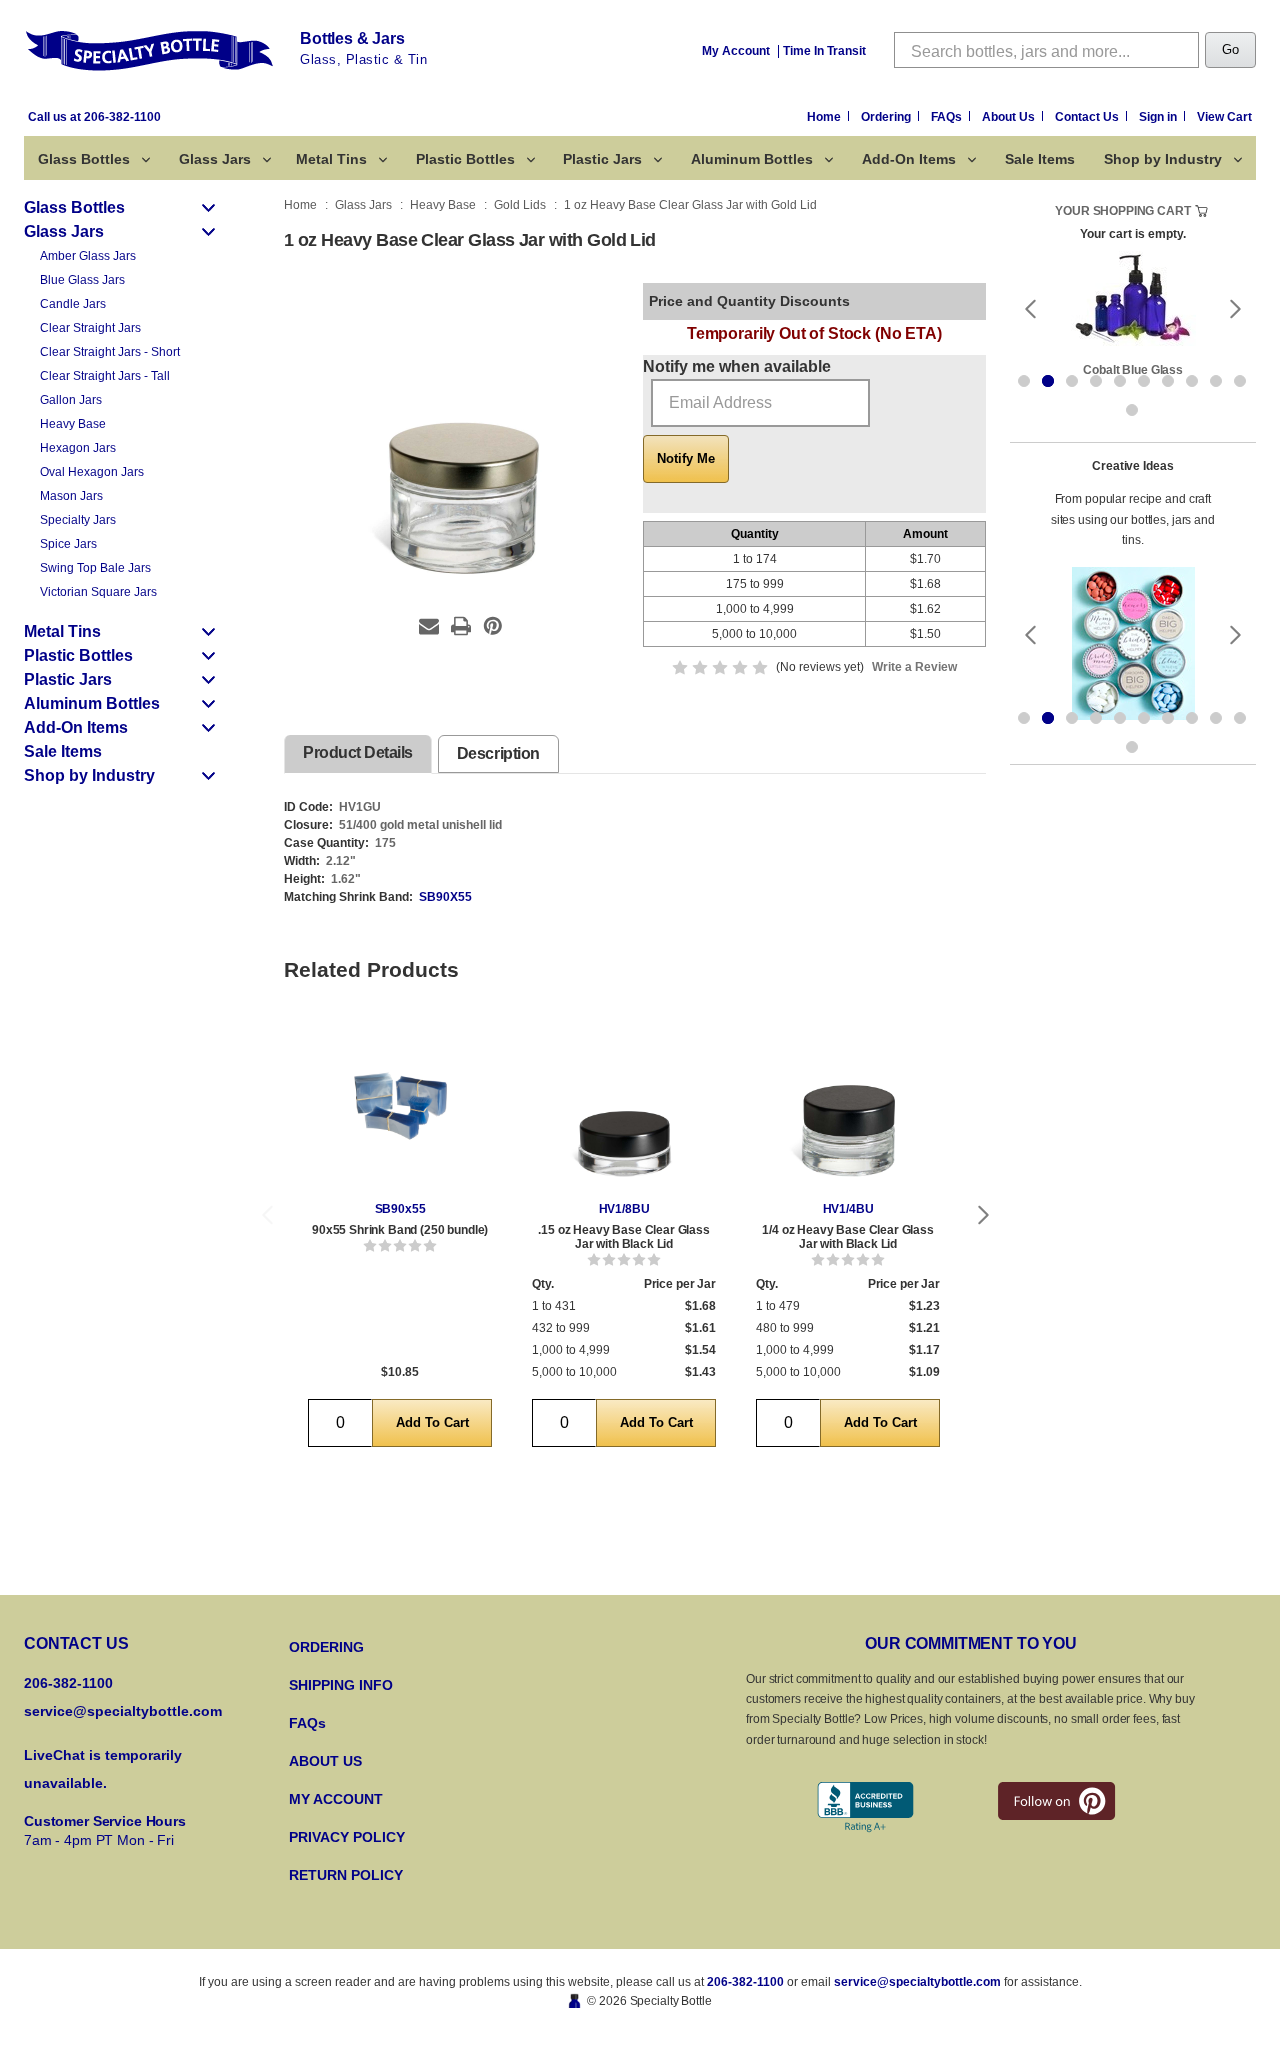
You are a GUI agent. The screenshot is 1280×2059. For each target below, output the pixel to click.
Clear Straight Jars (90, 328)
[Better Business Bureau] (865, 1807)
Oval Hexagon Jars (92, 472)
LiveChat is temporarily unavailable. (103, 1769)
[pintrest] (1056, 1801)
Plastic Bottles (465, 159)
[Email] (429, 626)
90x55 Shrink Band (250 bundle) (400, 1230)
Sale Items (1040, 159)
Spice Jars (68, 544)
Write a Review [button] (914, 667)
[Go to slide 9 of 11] (1216, 381)
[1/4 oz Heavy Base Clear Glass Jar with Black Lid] (848, 1106)
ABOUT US (325, 1761)
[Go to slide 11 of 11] (1132, 410)
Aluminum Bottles (752, 159)
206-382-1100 (745, 1982)
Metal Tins (331, 159)
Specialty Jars (78, 520)
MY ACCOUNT (336, 1799)
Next (984, 1215)
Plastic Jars (602, 159)
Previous (267, 1215)
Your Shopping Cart (1122, 211)
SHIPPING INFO (341, 1685)
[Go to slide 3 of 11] (1072, 381)
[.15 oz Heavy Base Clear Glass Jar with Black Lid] (624, 1106)
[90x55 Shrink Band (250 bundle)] (400, 1106)
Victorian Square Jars (98, 592)
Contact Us (1088, 117)
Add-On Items (909, 159)
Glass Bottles (84, 159)
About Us (1010, 117)
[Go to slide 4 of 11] (1096, 381)
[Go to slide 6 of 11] (1144, 381)
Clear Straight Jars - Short (110, 352)
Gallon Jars (71, 400)
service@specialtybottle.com (123, 1711)
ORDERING (326, 1647)
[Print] (461, 626)
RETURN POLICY (346, 1875)
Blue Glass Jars (82, 280)
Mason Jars (71, 496)
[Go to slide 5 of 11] (1120, 381)
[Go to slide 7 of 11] (1168, 381)
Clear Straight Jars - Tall (105, 376)
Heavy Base (73, 424)
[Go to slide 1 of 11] (1024, 381)
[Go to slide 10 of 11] (1240, 381)
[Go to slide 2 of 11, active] (1048, 381)
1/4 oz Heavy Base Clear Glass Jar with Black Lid (847, 1237)
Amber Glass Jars (88, 256)
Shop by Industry (1163, 159)
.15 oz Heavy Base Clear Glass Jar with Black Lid (623, 1237)
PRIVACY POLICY (347, 1837)
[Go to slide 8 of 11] (1192, 381)
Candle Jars (73, 304)
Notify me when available (737, 366)
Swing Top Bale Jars (95, 568)
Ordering (887, 117)
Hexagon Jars (78, 448)
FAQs (948, 117)
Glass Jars (215, 159)
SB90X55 (445, 897)
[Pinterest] (493, 626)
